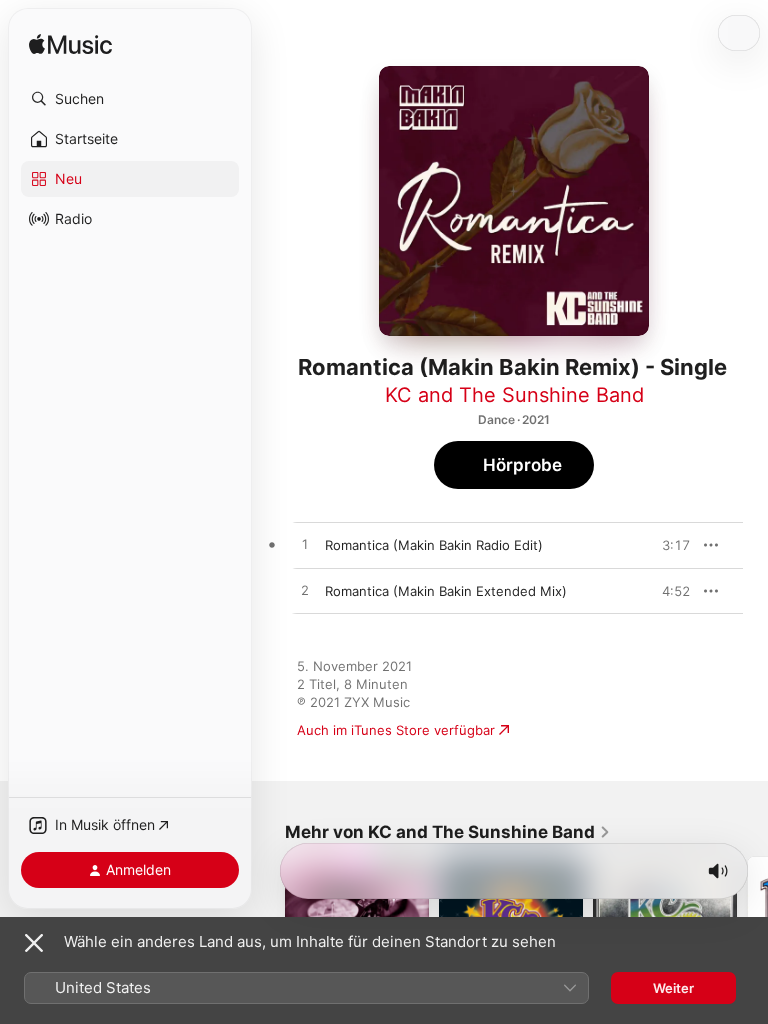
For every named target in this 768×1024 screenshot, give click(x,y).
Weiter (673, 988)
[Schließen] (34, 943)
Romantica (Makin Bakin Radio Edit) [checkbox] (434, 545)
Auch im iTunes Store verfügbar (396, 730)
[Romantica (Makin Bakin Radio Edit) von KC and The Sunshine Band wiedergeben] (305, 545)
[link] (448, 832)
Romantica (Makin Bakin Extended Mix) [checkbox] (446, 591)
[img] (70, 45)
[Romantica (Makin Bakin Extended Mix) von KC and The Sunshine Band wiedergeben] (305, 591)
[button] (130, 99)
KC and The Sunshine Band (514, 395)
